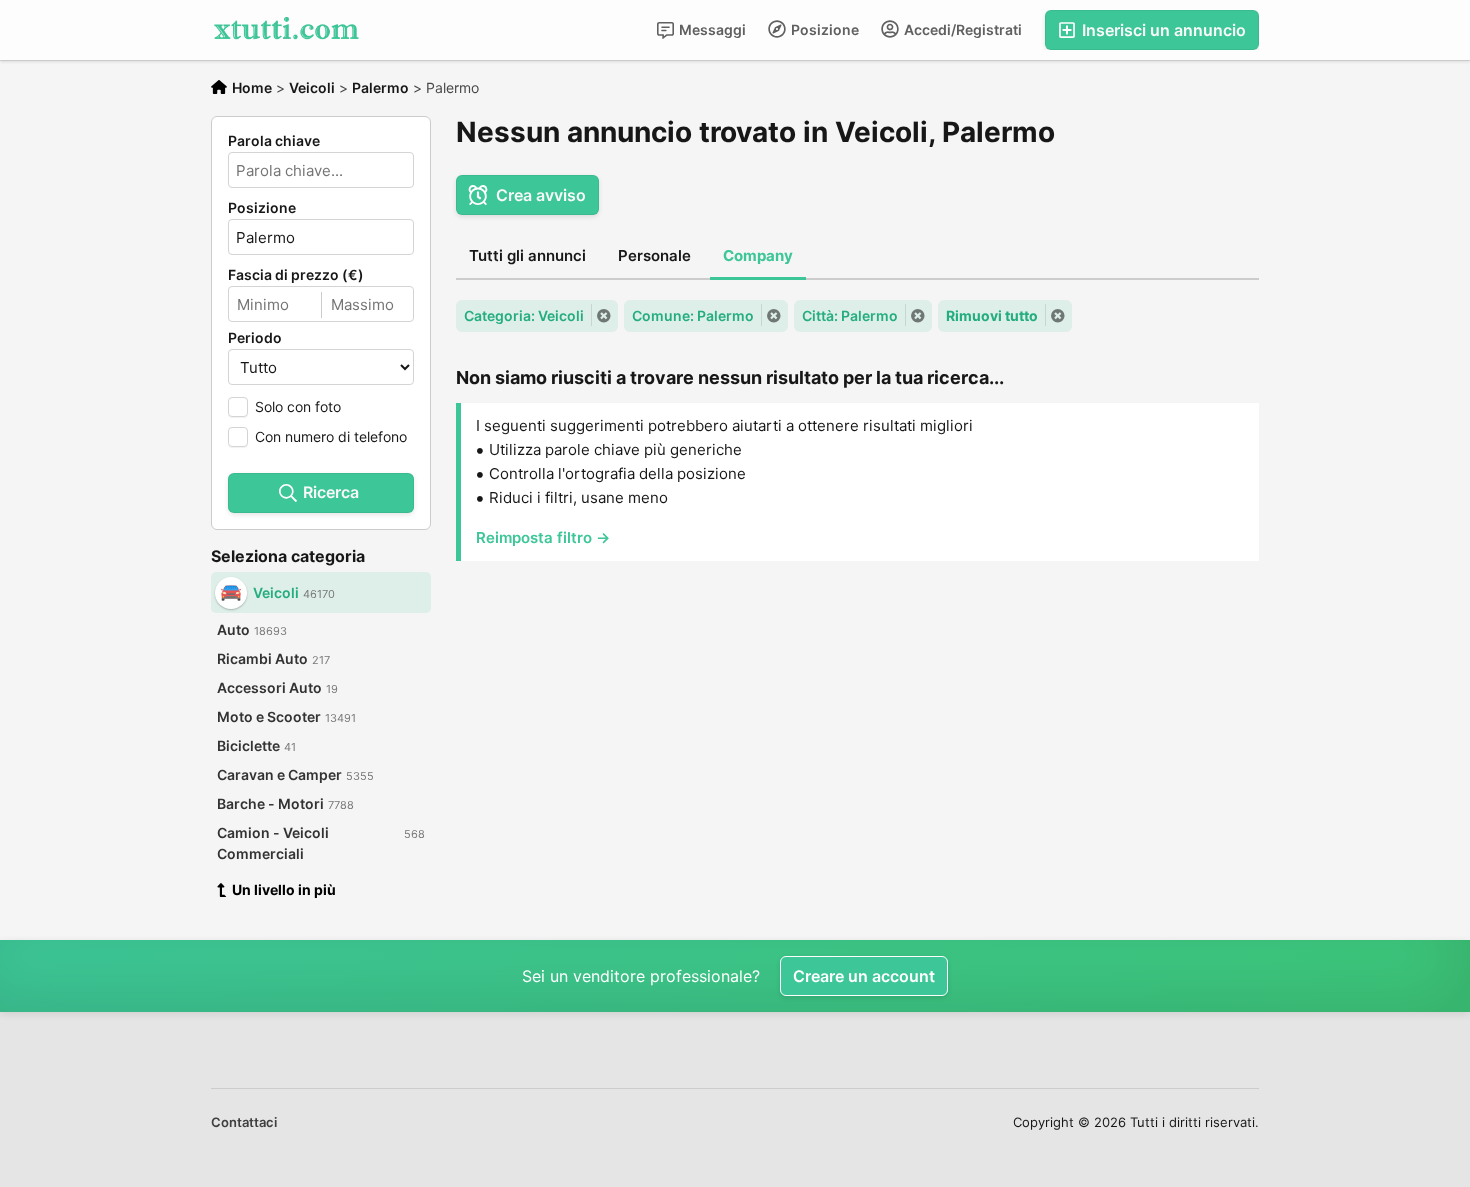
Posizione (823, 29)
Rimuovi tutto (992, 315)
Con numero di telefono (331, 436)
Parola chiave (274, 141)
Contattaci (244, 1122)
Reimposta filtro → (543, 537)
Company (758, 255)
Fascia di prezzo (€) (296, 275)
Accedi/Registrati (961, 29)
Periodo (255, 338)
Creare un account (864, 976)
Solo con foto (298, 406)
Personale (654, 255)
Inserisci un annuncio (1162, 30)
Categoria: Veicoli (524, 315)
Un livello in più (284, 889)
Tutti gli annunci (527, 255)
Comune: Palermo (693, 315)
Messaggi (711, 29)
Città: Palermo (850, 315)
